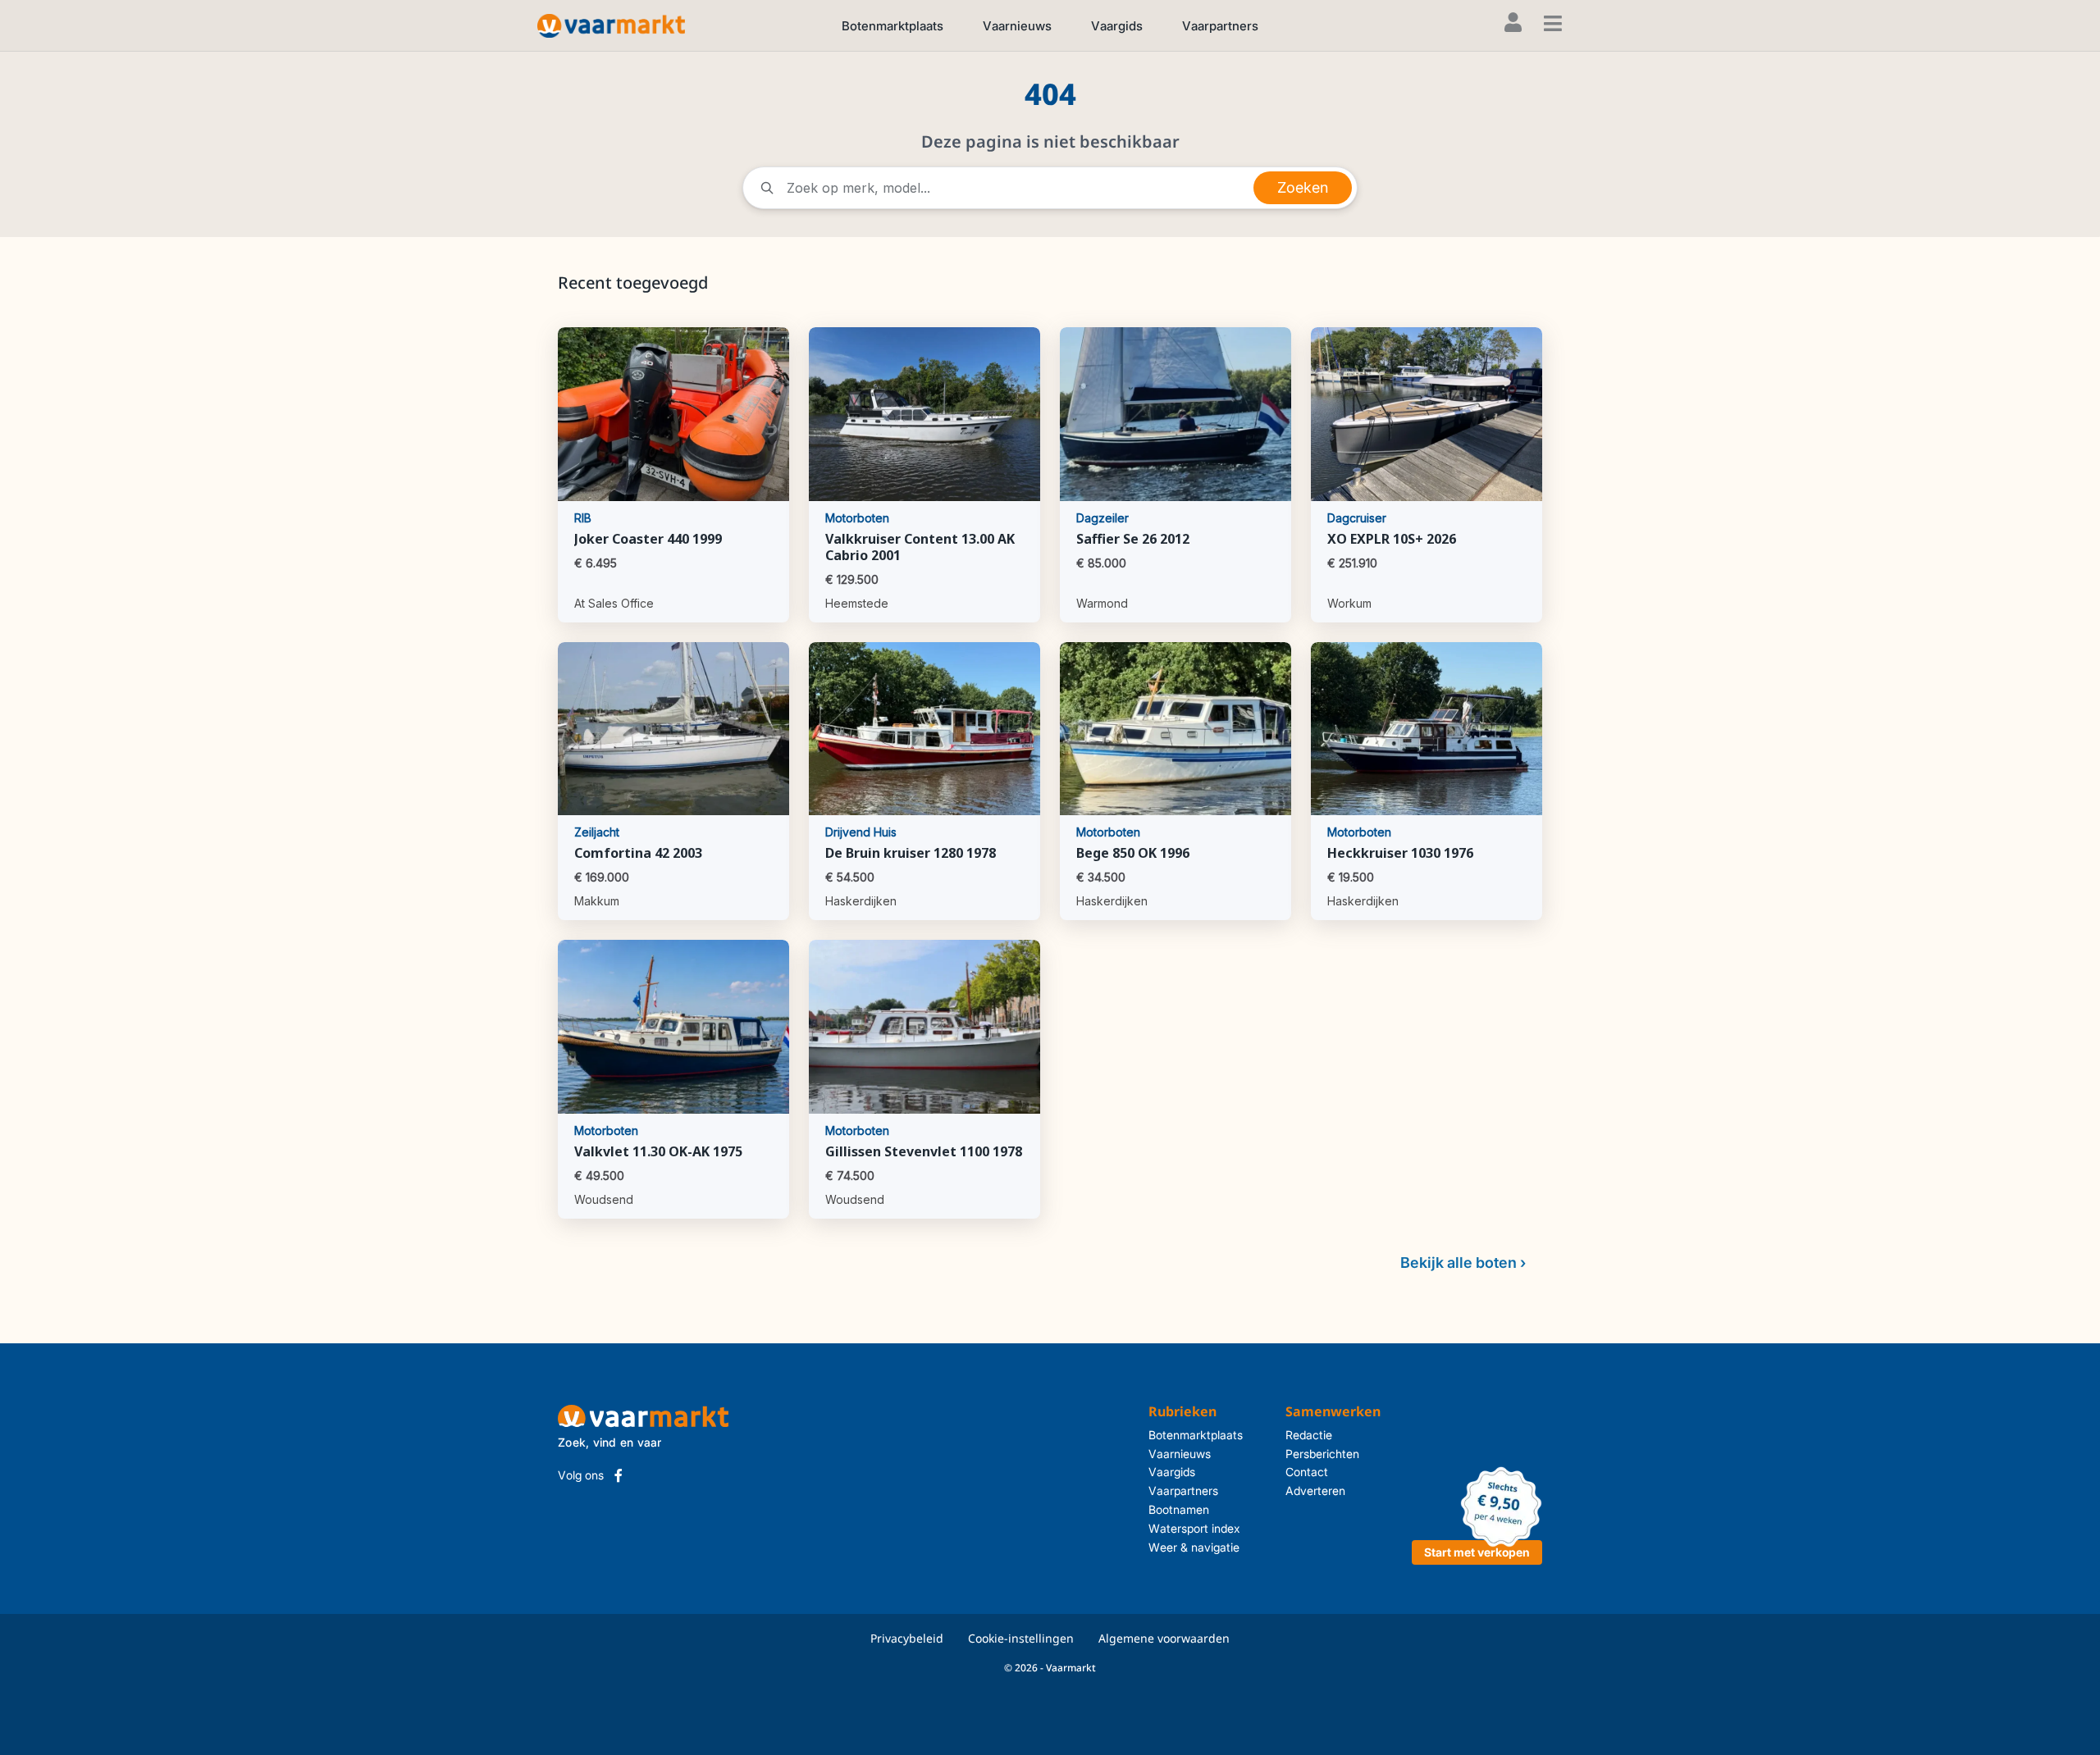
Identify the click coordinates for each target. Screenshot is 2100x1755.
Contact (1307, 1472)
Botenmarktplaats (892, 26)
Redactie (1309, 1435)
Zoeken (1303, 187)
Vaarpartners (1220, 26)
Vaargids (1117, 26)
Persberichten (1322, 1454)
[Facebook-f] (619, 1475)
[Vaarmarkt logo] (611, 25)
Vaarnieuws (1017, 26)
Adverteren (1315, 1491)
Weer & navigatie (1194, 1547)
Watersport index (1194, 1528)
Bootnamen (1179, 1509)
